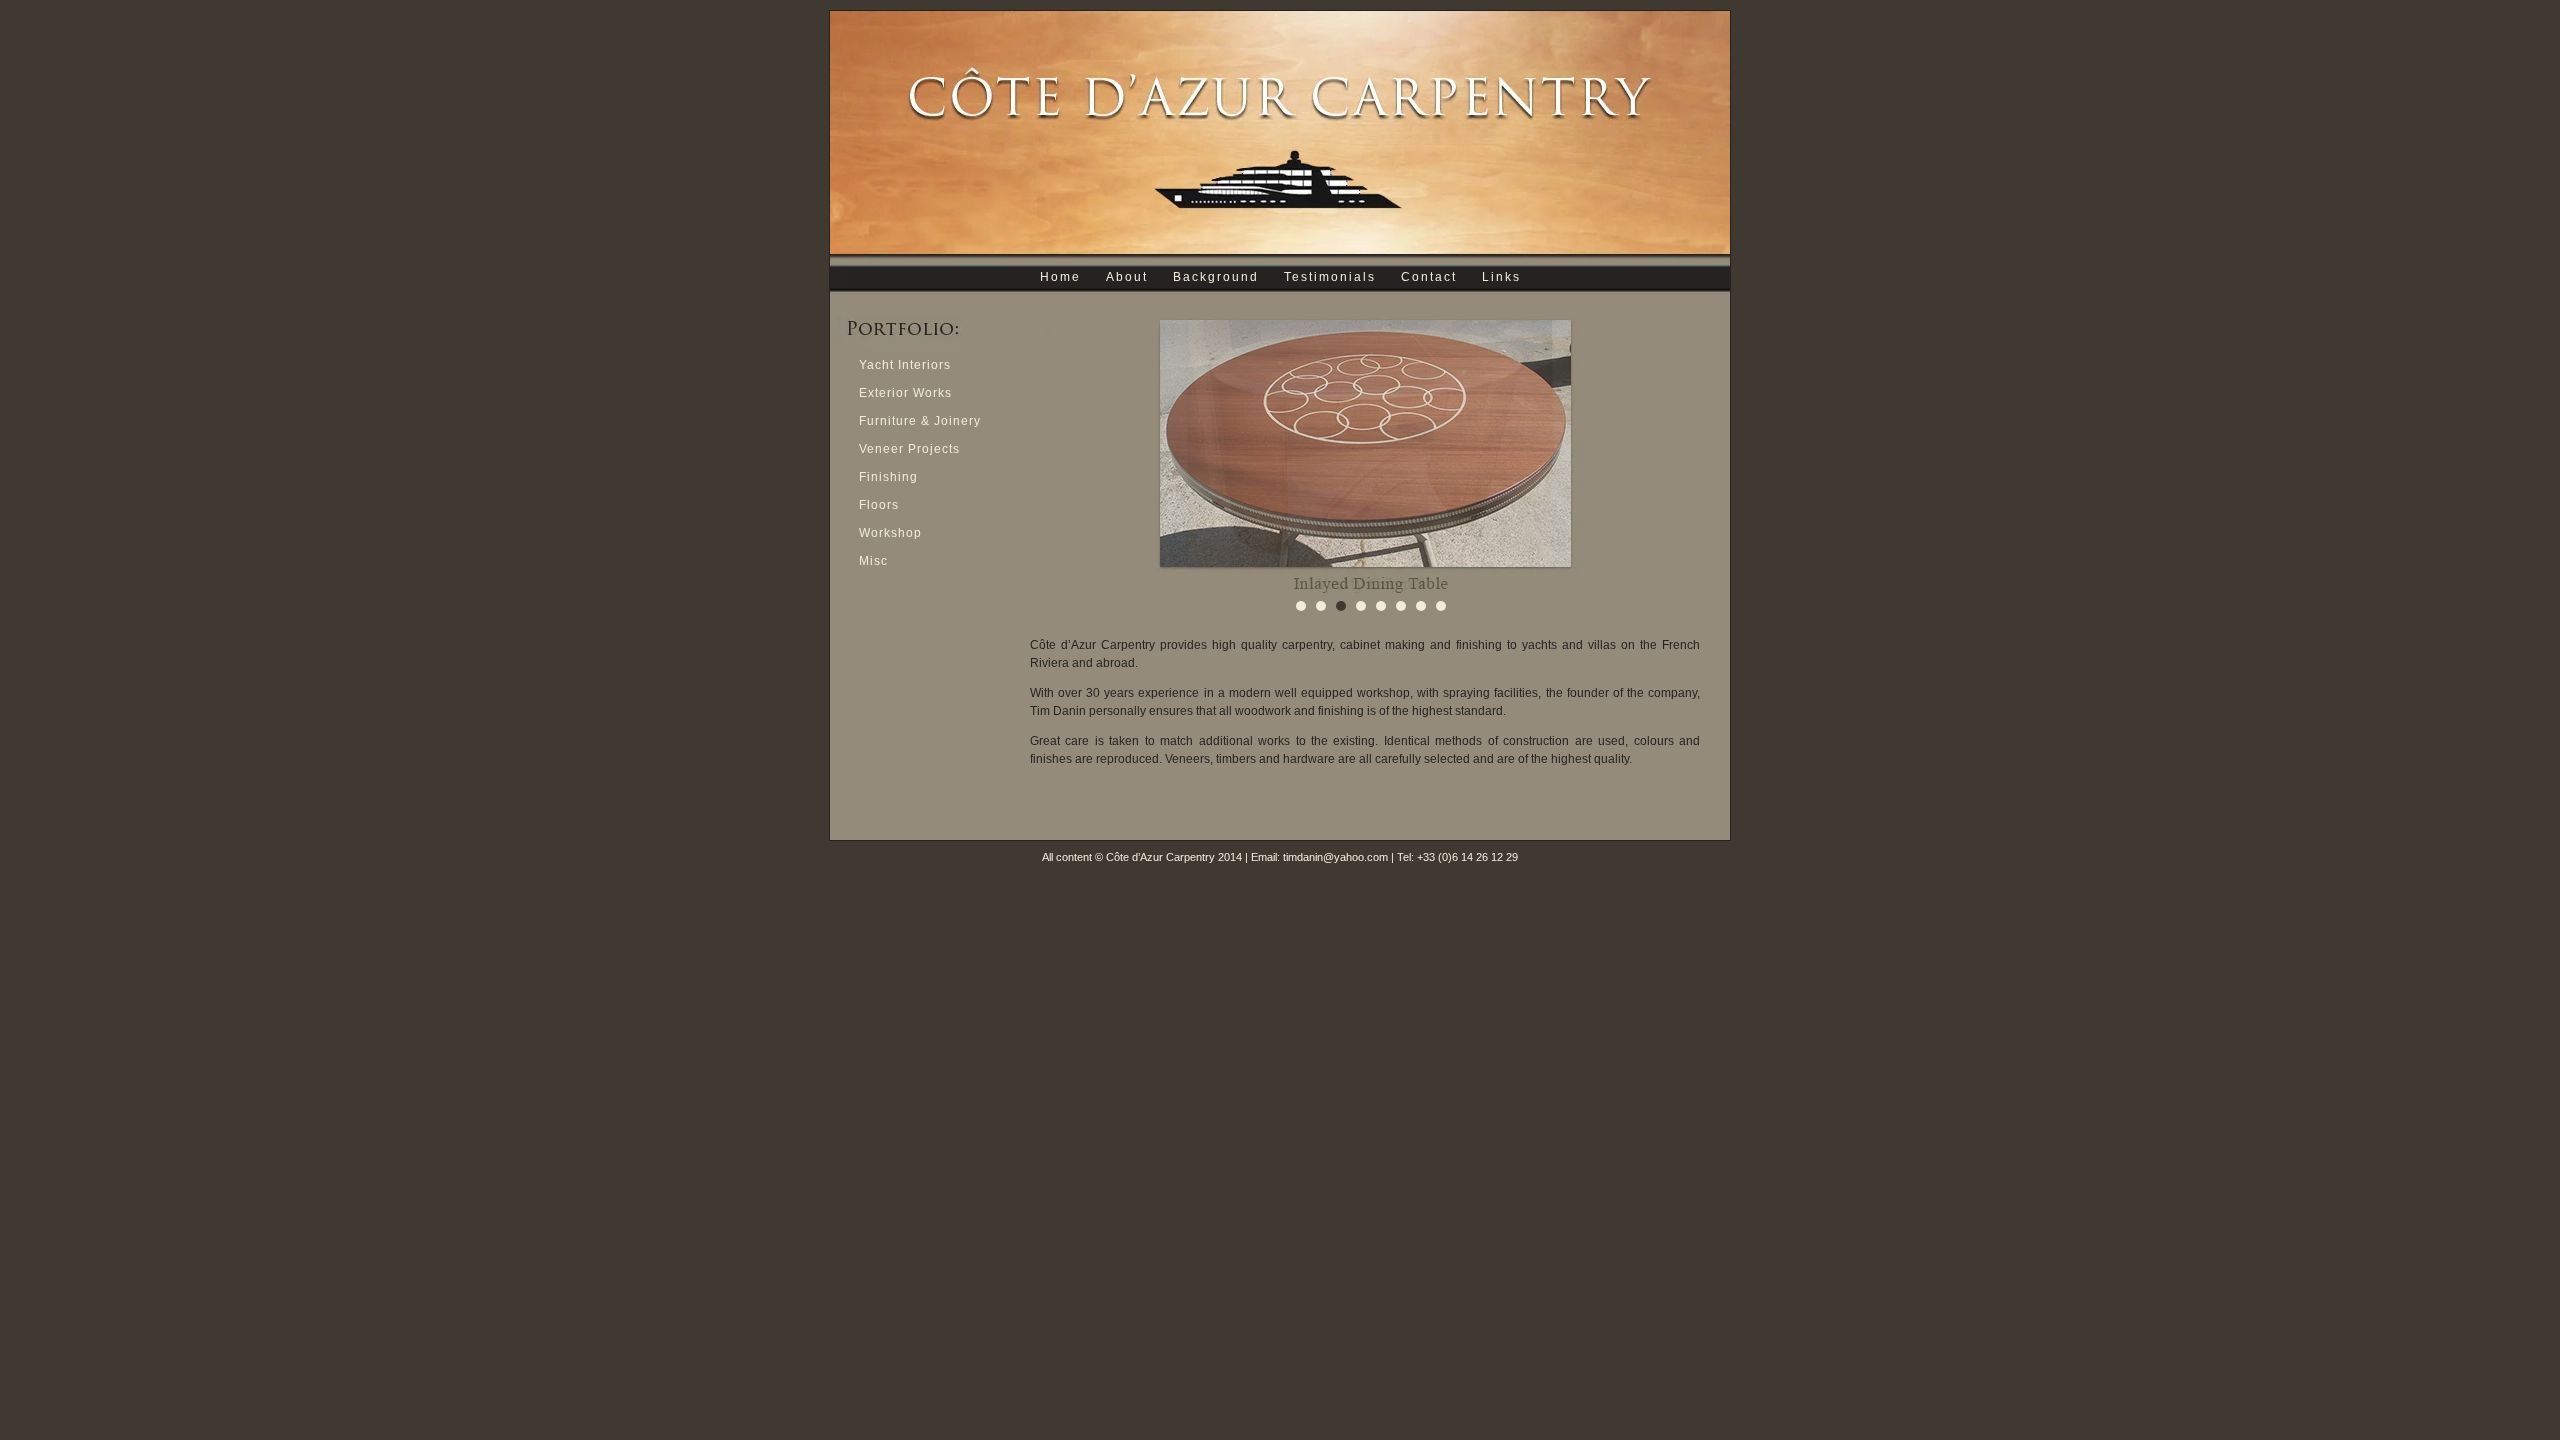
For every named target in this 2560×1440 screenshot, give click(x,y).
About (1127, 277)
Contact (1429, 277)
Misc (873, 561)
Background (1216, 277)
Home (1060, 277)
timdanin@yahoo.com (1335, 857)
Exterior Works (905, 393)
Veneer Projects (909, 449)
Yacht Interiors (905, 365)
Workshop (890, 533)
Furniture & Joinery (920, 421)
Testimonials (1330, 277)
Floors (879, 505)
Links (1501, 277)
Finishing (888, 477)
